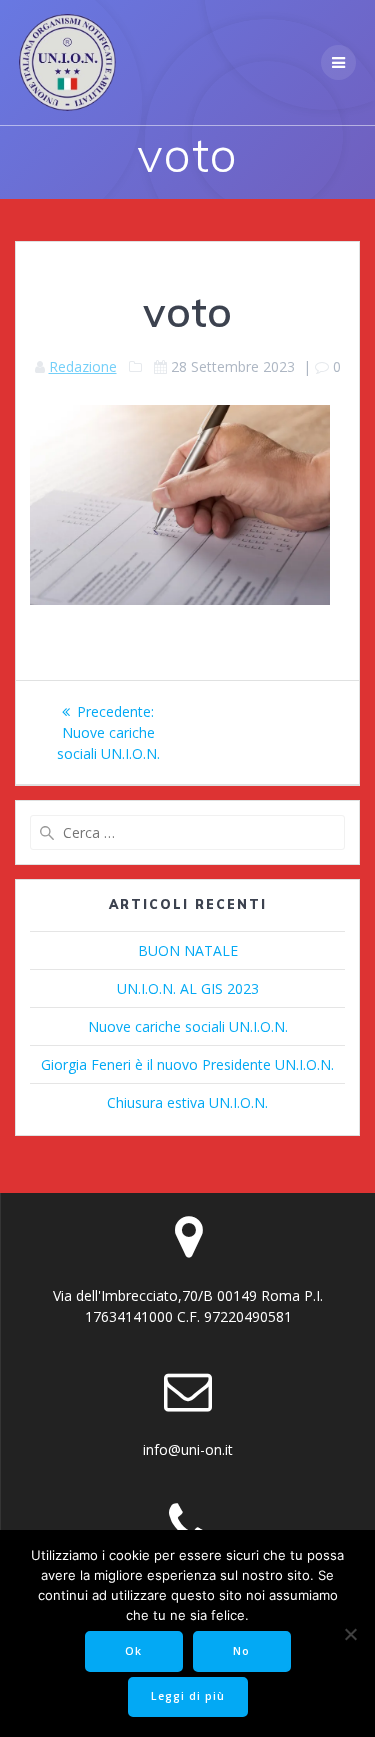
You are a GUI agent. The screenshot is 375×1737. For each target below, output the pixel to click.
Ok (133, 1651)
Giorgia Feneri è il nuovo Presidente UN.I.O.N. (187, 1064)
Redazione (83, 366)
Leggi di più (188, 1696)
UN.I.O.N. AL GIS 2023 (188, 988)
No (241, 1651)
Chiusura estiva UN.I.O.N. (187, 1102)
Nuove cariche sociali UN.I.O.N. (188, 1026)
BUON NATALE (188, 950)
